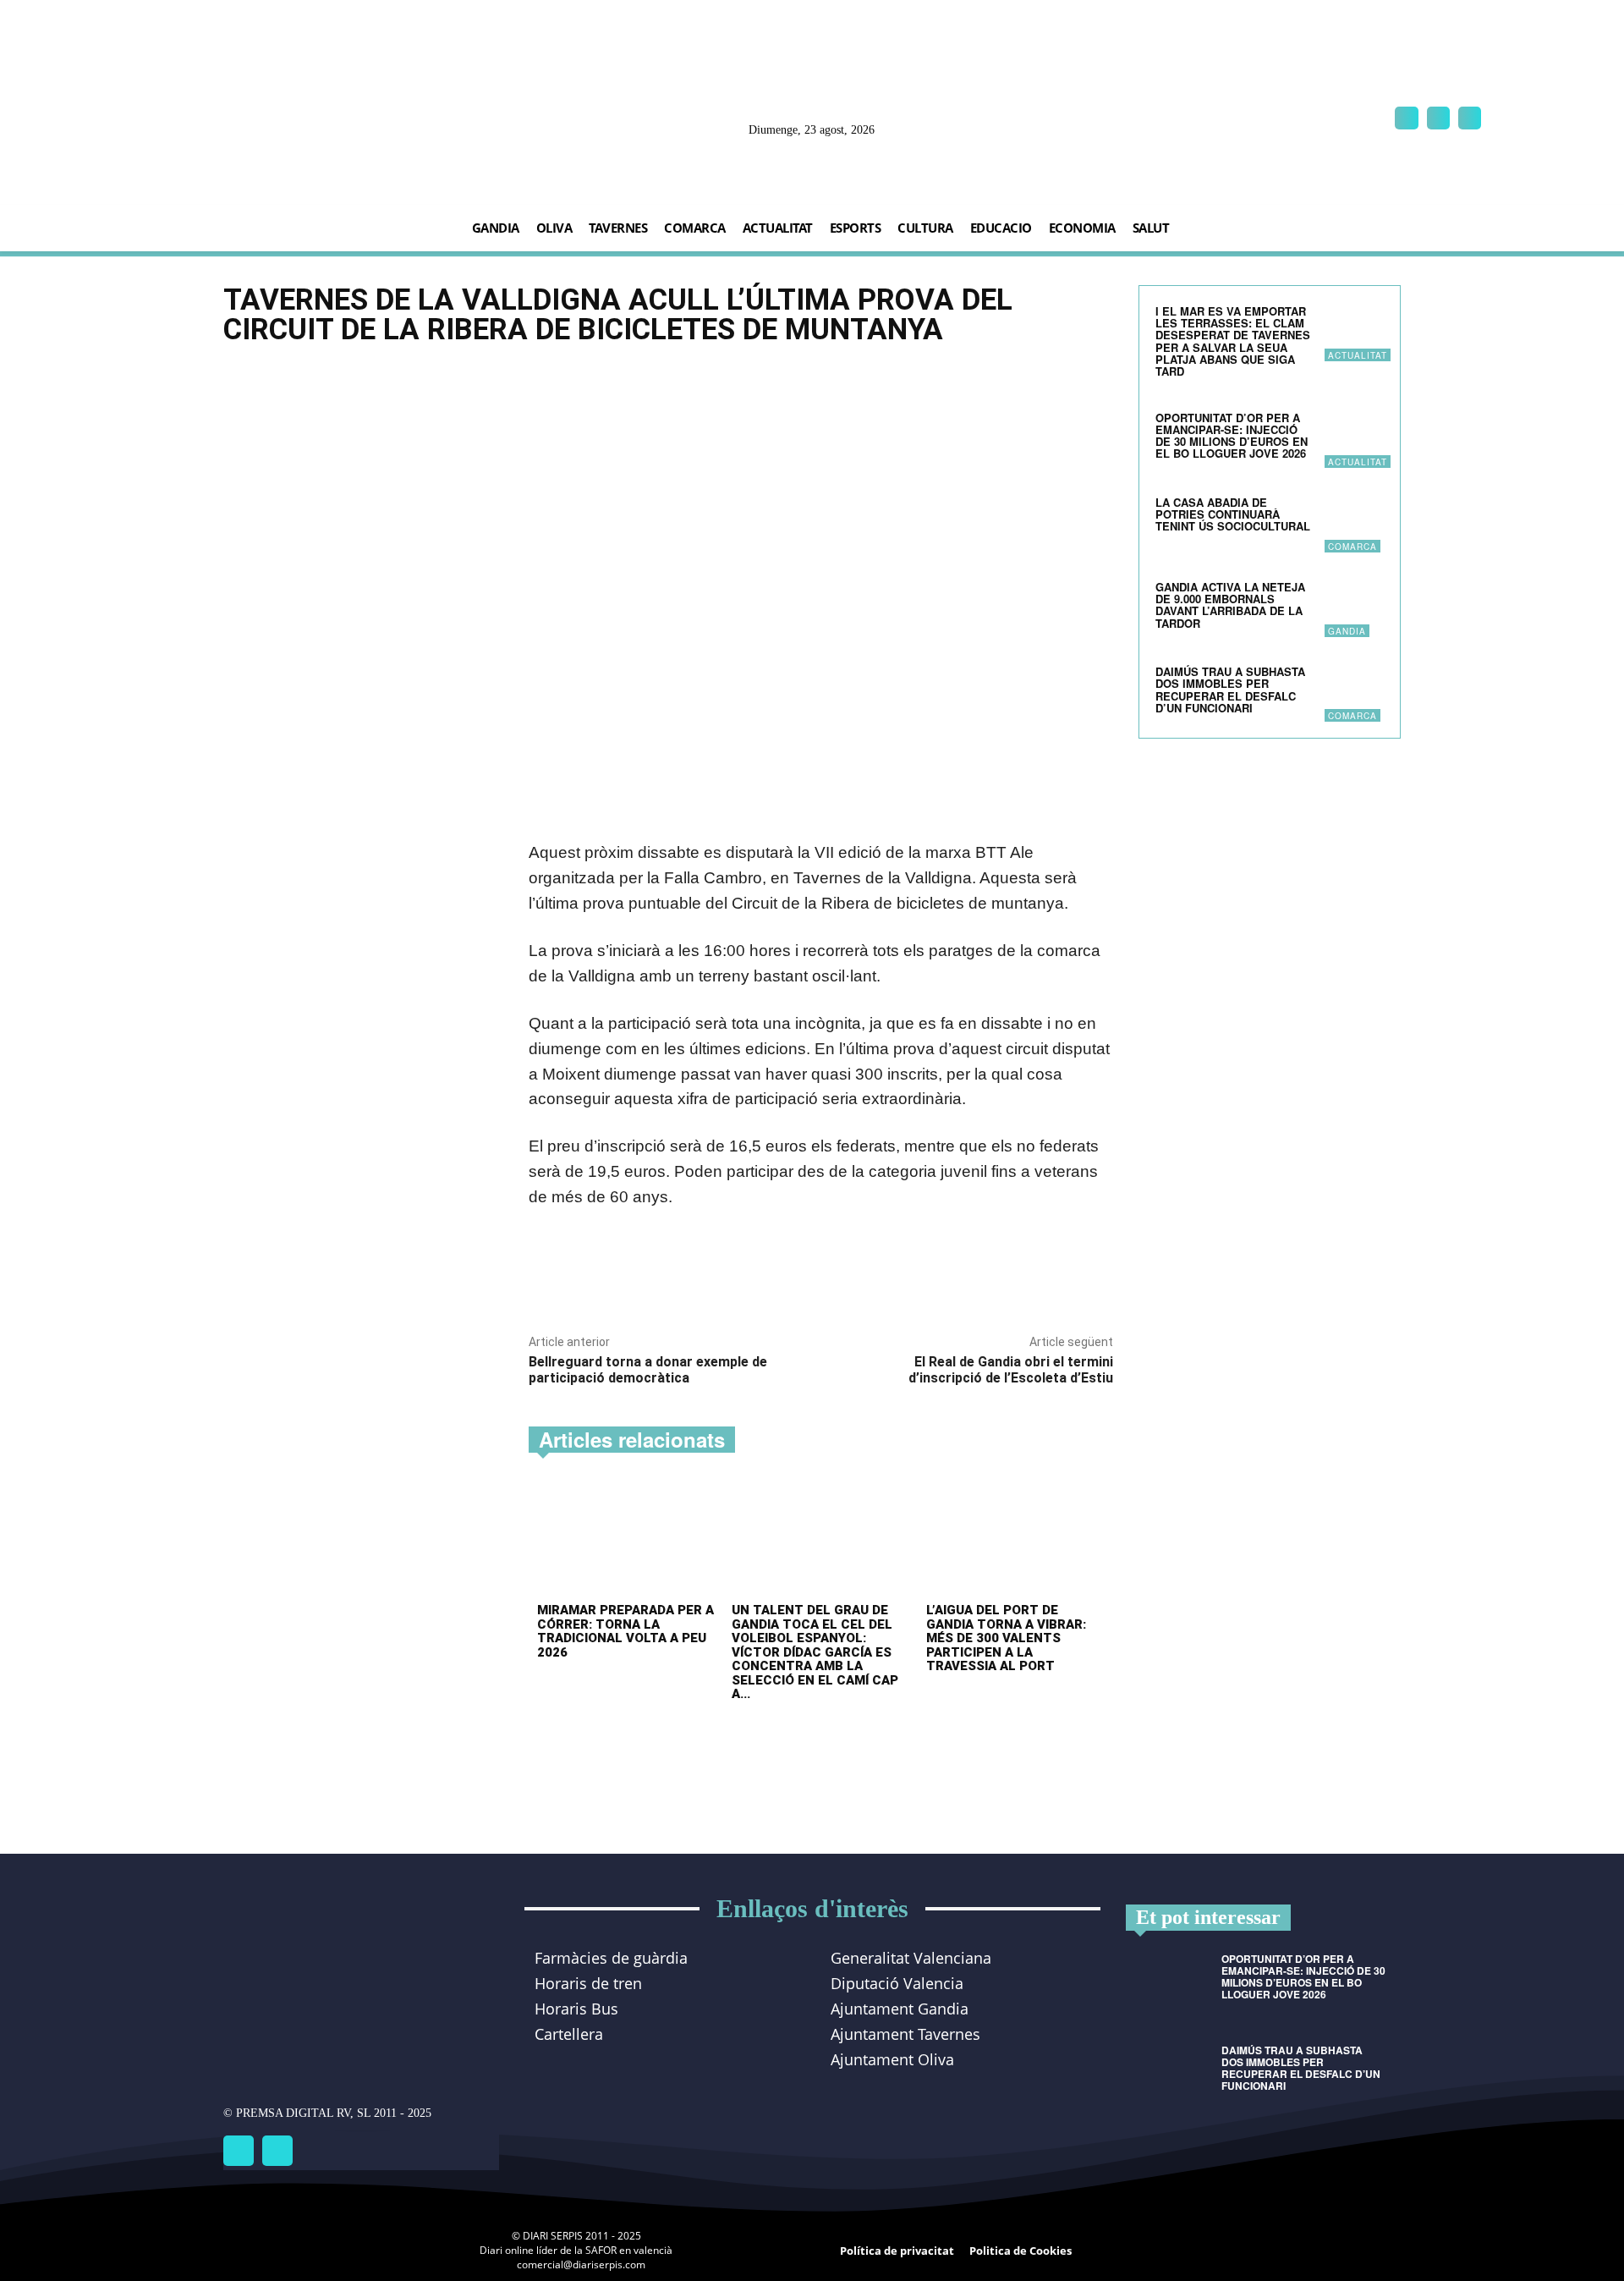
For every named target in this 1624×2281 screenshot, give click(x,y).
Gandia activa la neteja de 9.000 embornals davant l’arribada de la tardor (1230, 605)
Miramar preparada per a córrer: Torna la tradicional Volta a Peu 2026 (625, 1631)
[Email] (726, 1279)
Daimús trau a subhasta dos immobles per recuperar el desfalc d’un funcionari (1230, 690)
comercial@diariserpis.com (581, 2265)
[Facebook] (1406, 118)
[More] (765, 1279)
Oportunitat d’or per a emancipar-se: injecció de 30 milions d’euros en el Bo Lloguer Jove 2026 (1232, 436)
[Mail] (1438, 118)
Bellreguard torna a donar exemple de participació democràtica (648, 1370)
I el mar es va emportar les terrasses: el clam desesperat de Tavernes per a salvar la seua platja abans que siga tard (1233, 341)
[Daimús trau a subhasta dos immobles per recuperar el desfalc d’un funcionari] (1354, 692)
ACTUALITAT (1358, 355)
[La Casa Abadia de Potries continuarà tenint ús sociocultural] (1354, 523)
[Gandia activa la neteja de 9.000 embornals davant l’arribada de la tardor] (1354, 607)
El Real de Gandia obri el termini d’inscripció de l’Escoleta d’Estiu (1011, 1370)
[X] (1470, 118)
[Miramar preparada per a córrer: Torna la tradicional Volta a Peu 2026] (626, 1539)
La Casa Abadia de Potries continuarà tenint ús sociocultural (1233, 514)
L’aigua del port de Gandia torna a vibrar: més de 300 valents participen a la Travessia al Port (1006, 1638)
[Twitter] (277, 2151)
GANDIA (1347, 631)
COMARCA (1352, 547)
